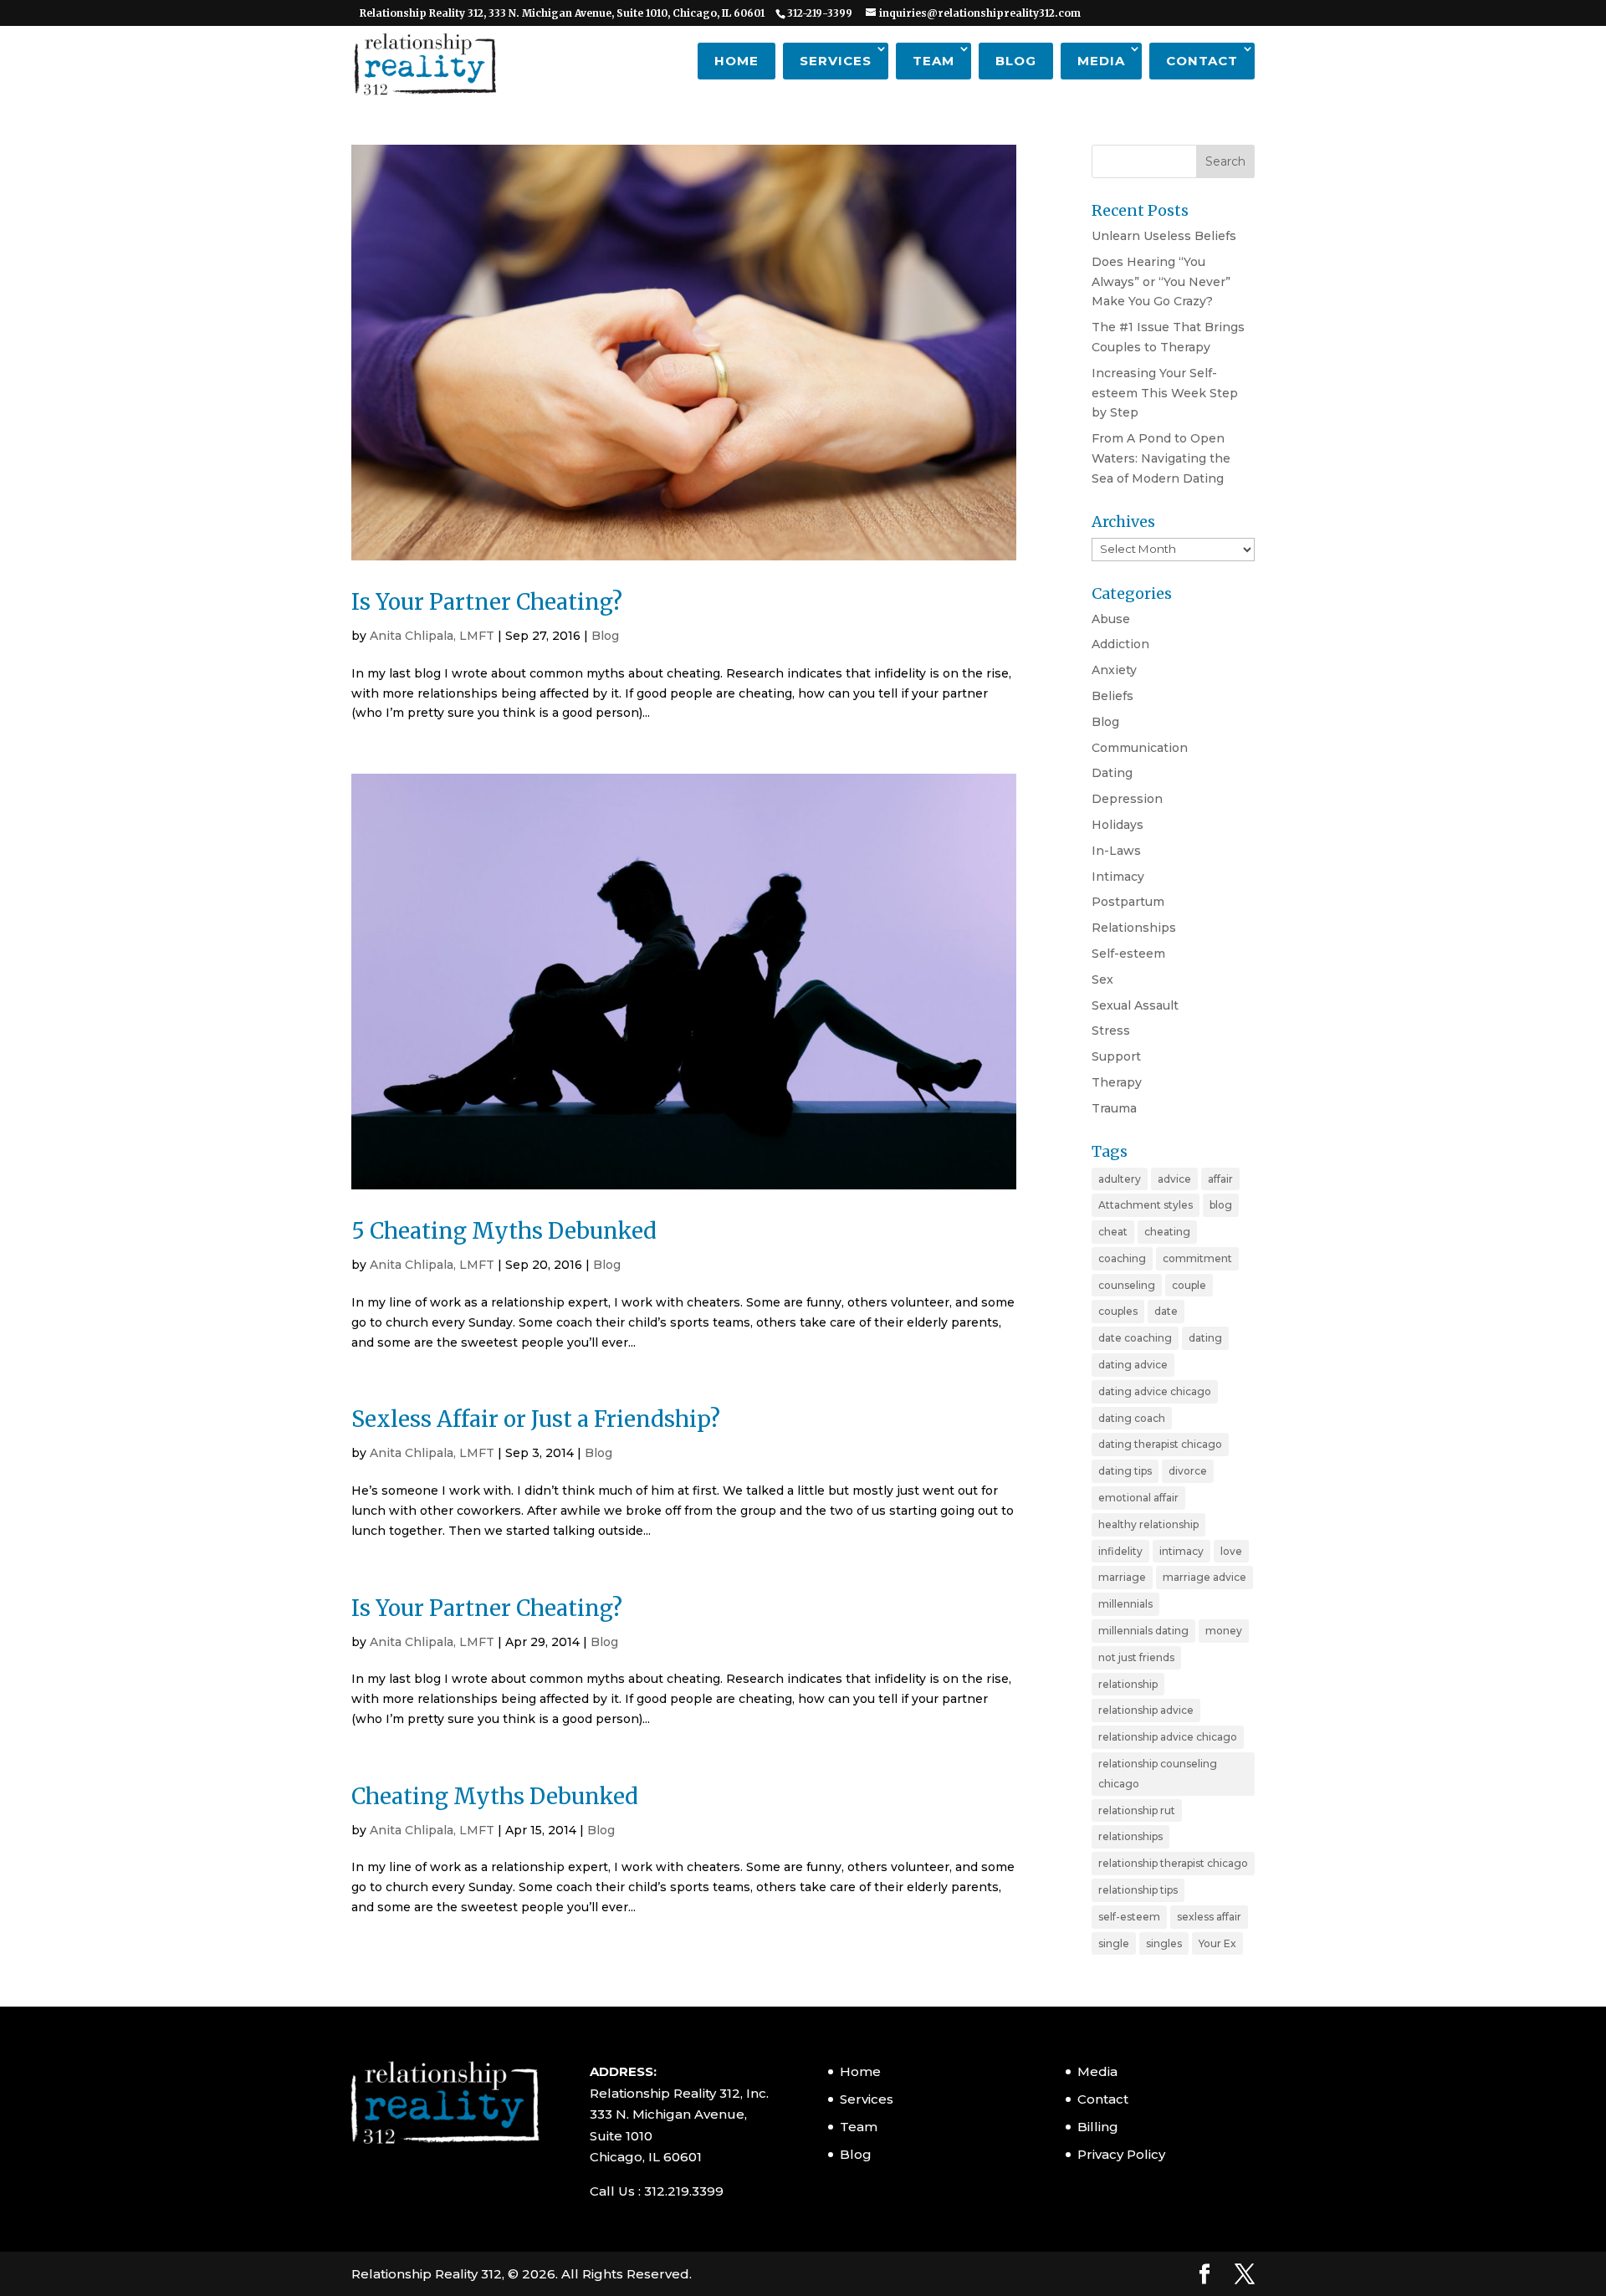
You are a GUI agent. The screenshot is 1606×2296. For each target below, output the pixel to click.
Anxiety (1114, 670)
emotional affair (1138, 1498)
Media (1101, 61)
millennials (1125, 1604)
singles (1164, 1943)
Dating (1112, 773)
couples (1118, 1311)
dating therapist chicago (1160, 1444)
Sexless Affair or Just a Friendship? (536, 1419)
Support (1116, 1056)
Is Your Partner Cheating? (487, 602)
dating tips (1125, 1471)
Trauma (1114, 1108)
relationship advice (1146, 1710)
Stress (1111, 1030)
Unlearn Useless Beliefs (1164, 236)
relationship (1128, 1684)
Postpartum (1128, 902)
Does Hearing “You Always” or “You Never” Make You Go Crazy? (1161, 282)
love (1231, 1551)
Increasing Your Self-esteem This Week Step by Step (1165, 393)
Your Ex (1217, 1943)
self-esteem (1129, 1917)
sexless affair (1209, 1917)
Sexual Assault (1135, 1005)
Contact (1202, 61)
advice (1174, 1179)
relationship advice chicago (1168, 1737)
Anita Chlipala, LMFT (432, 636)
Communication (1140, 748)
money (1224, 1631)
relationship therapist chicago (1173, 1863)
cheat (1113, 1232)
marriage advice (1204, 1577)
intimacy (1181, 1551)
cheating (1167, 1232)
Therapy (1117, 1082)
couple (1189, 1285)
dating (1205, 1338)
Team (933, 61)
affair (1220, 1179)
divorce (1188, 1471)
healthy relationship (1148, 1524)
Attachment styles (1146, 1205)
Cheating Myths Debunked (495, 1796)
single (1114, 1943)
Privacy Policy (1121, 2154)
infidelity (1120, 1551)
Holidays (1118, 825)
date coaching (1135, 1338)
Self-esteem (1128, 954)
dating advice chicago (1155, 1391)
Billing (1098, 2127)
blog (1221, 1205)
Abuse (1111, 619)
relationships (1130, 1836)
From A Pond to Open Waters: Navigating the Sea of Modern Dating (1161, 458)
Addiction (1120, 644)
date (1166, 1311)
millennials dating (1143, 1631)
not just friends (1136, 1657)
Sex (1102, 979)
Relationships (1134, 928)
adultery (1120, 1179)
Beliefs (1112, 696)
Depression (1127, 799)
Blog (1016, 61)
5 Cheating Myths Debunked (504, 1231)
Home (737, 61)
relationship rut (1137, 1810)
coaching (1122, 1258)
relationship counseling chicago (1158, 1774)
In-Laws (1116, 851)
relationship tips (1138, 1890)
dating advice (1133, 1365)
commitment (1197, 1258)
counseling (1127, 1285)
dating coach (1132, 1418)
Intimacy (1118, 877)
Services (836, 61)
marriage (1122, 1577)
